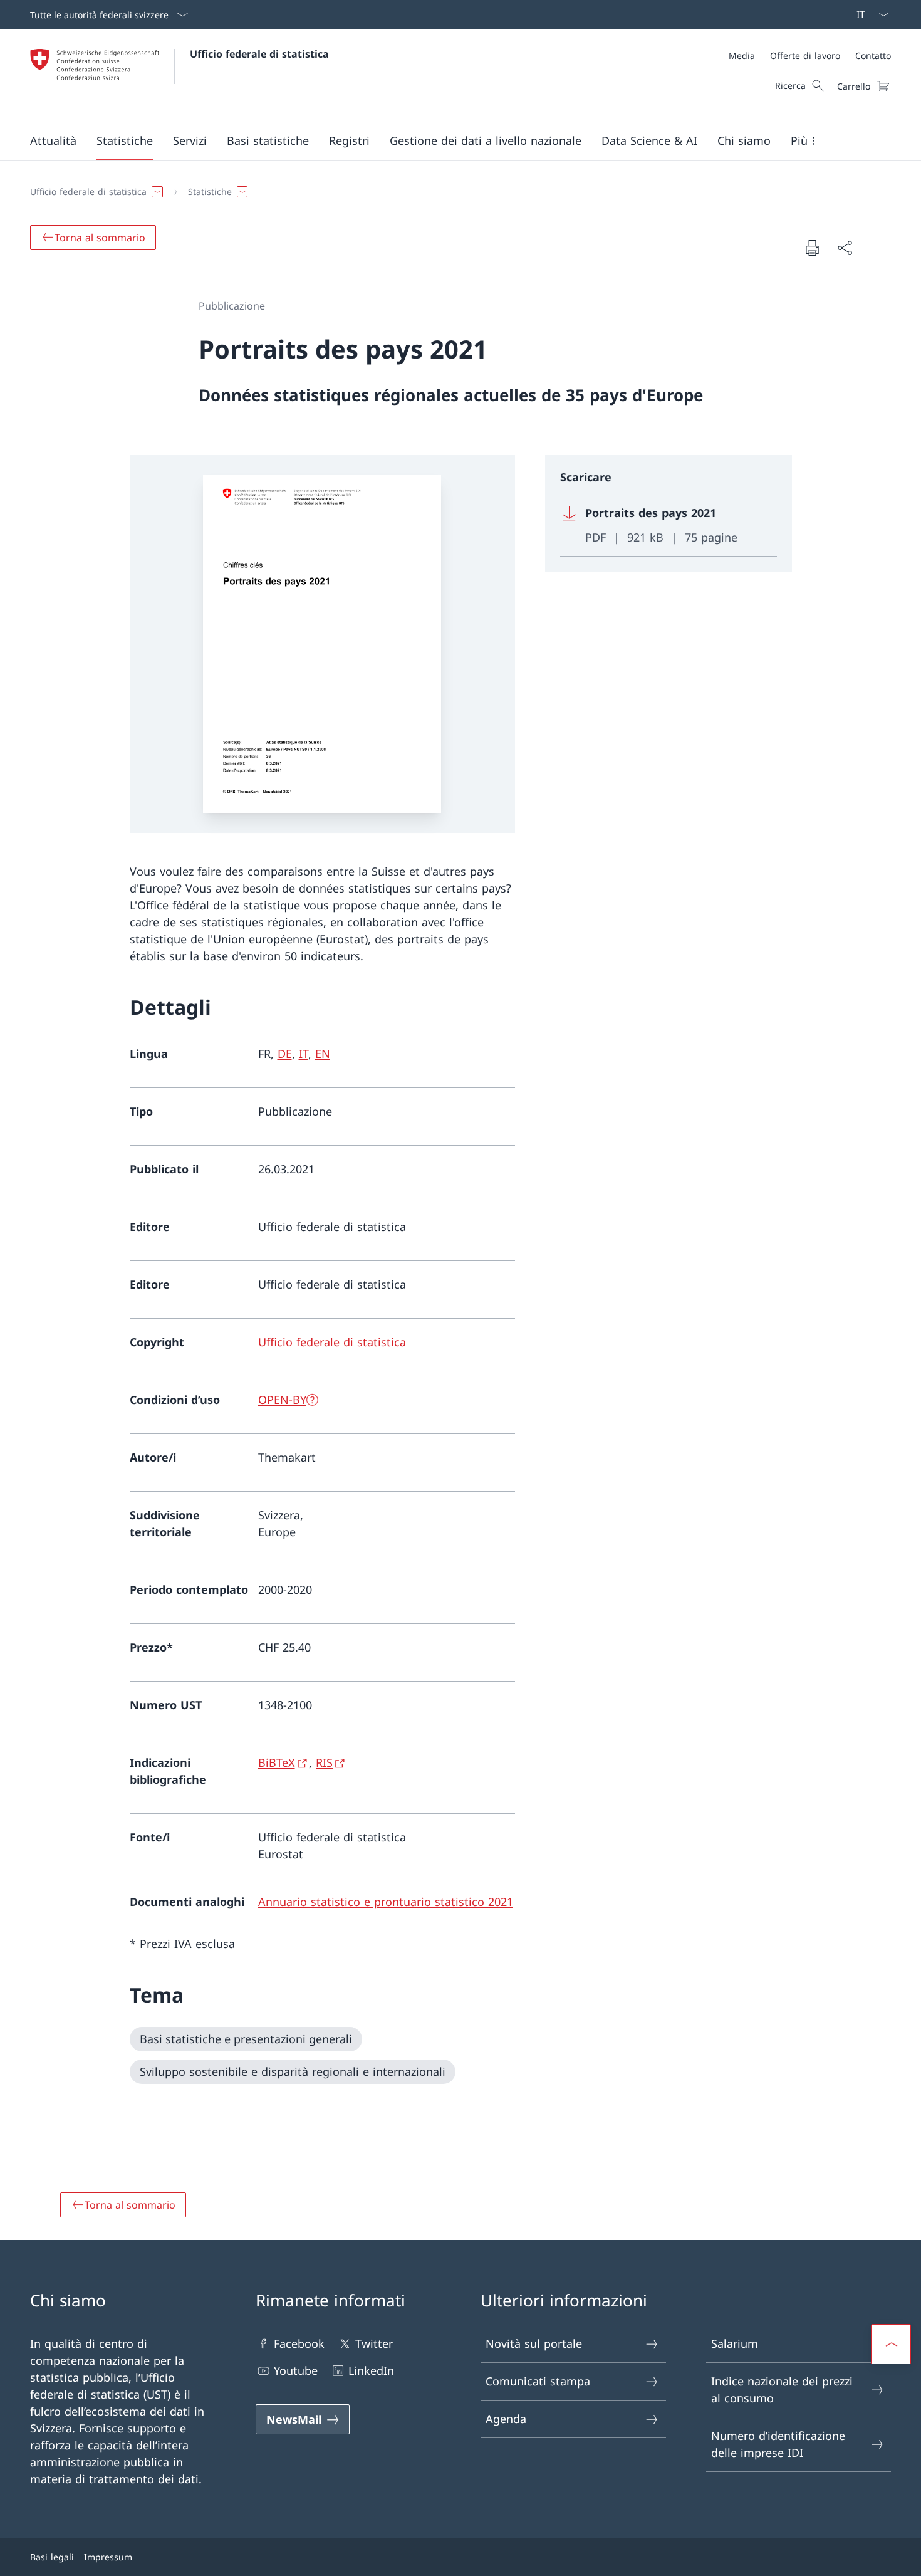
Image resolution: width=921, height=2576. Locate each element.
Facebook (299, 2343)
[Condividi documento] (845, 248)
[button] (53, 140)
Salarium (735, 2343)
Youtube (296, 2370)
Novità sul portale (534, 2343)
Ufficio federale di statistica (259, 54)
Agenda (506, 2419)
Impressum (108, 2557)
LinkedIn (371, 2370)
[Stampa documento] (812, 248)
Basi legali (52, 2557)
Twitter (374, 2343)
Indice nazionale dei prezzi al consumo (782, 2390)
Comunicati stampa (538, 2381)
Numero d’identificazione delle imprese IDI (778, 2444)
